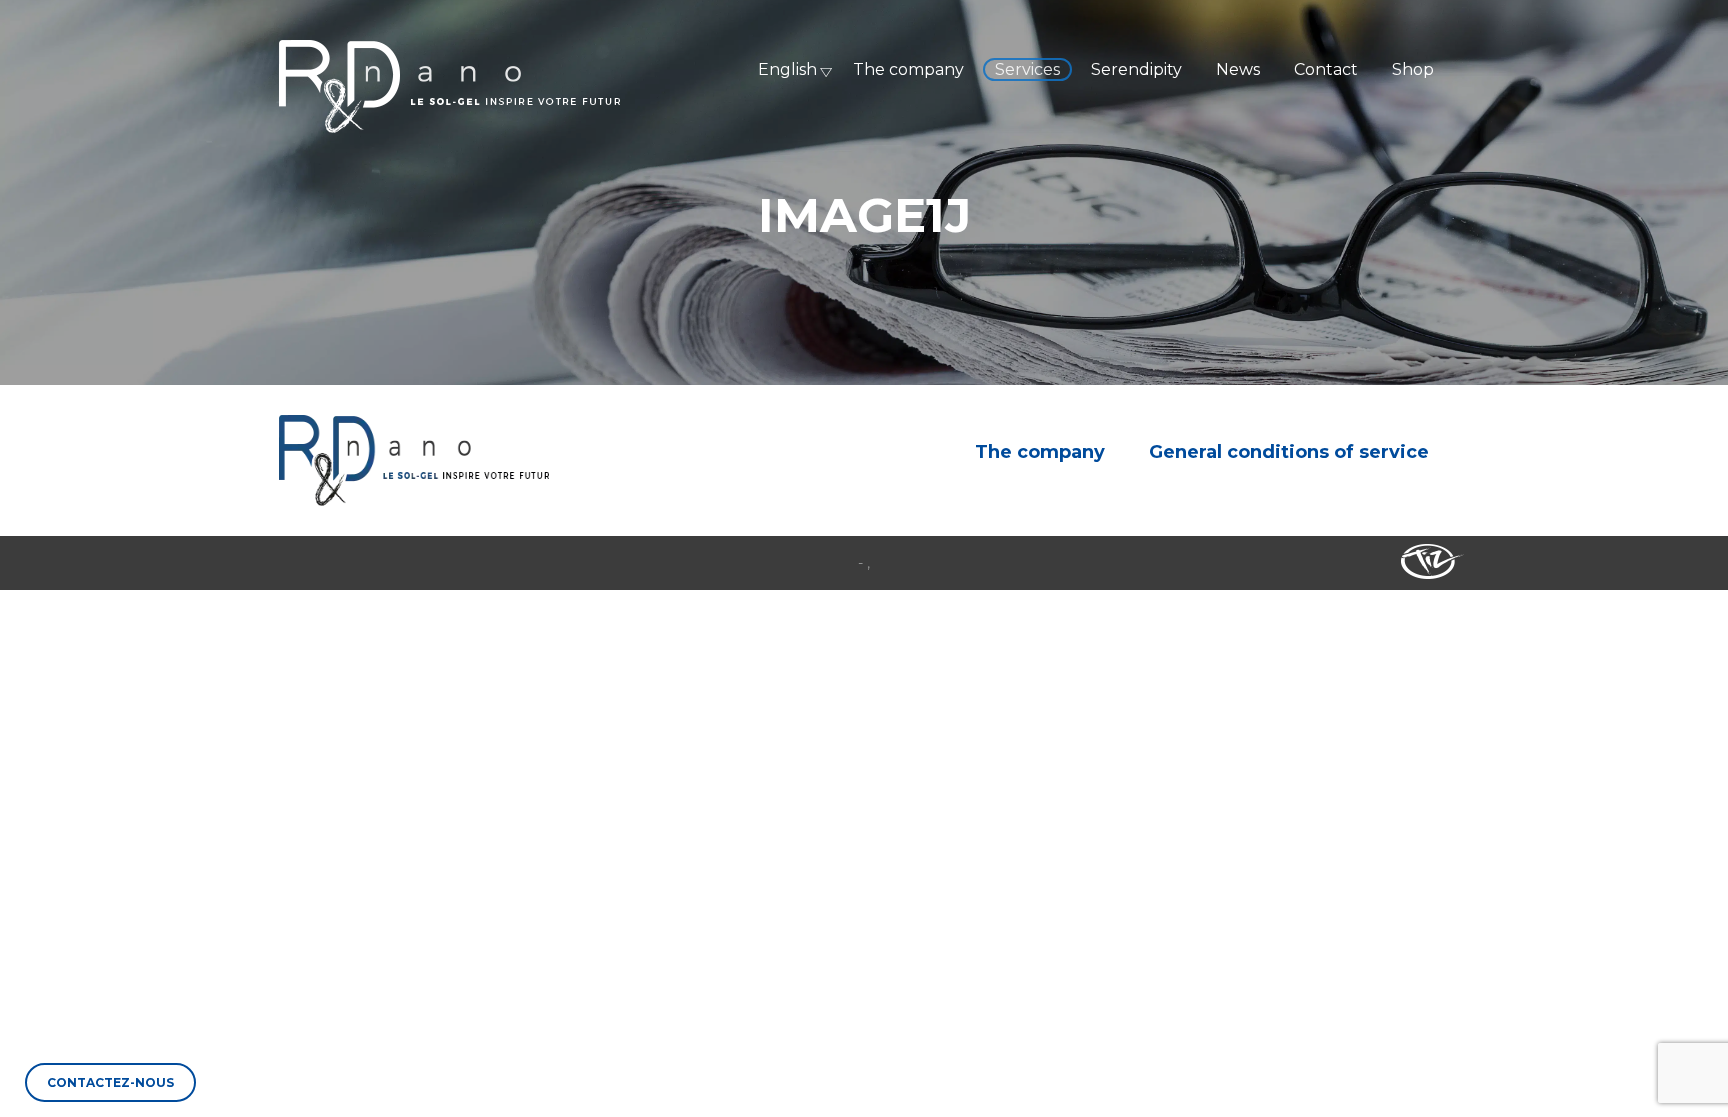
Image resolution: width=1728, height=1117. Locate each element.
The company (908, 69)
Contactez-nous (110, 1082)
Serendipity (1136, 69)
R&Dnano (449, 86)
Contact (1326, 69)
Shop (1413, 69)
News (1238, 69)
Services (1027, 69)
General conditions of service (1289, 452)
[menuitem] (781, 70)
